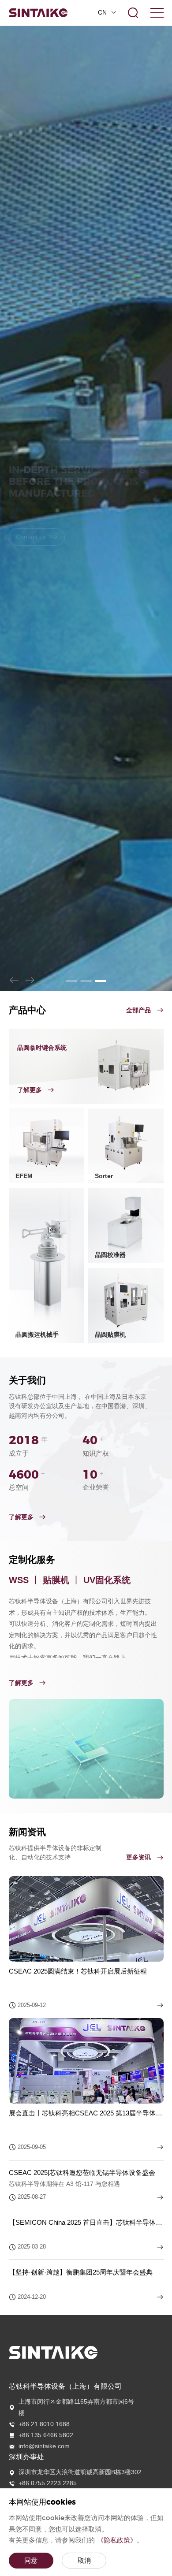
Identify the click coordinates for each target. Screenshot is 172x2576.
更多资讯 (139, 2046)
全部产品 (139, 1199)
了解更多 (22, 1706)
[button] (14, 1169)
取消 (84, 2560)
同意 (31, 2560)
